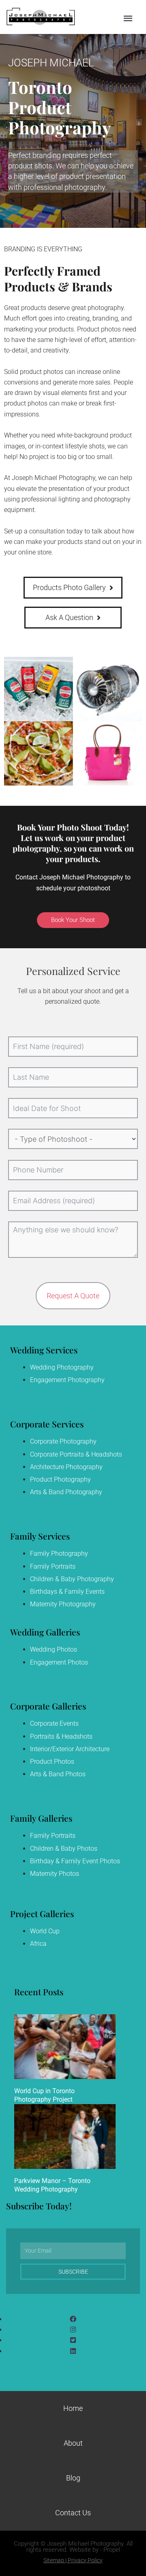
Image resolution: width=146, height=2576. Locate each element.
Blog (73, 2478)
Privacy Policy (85, 2560)
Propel (112, 2550)
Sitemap (54, 2560)
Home (73, 2408)
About (73, 2443)
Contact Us (73, 2513)
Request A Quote (73, 1296)
